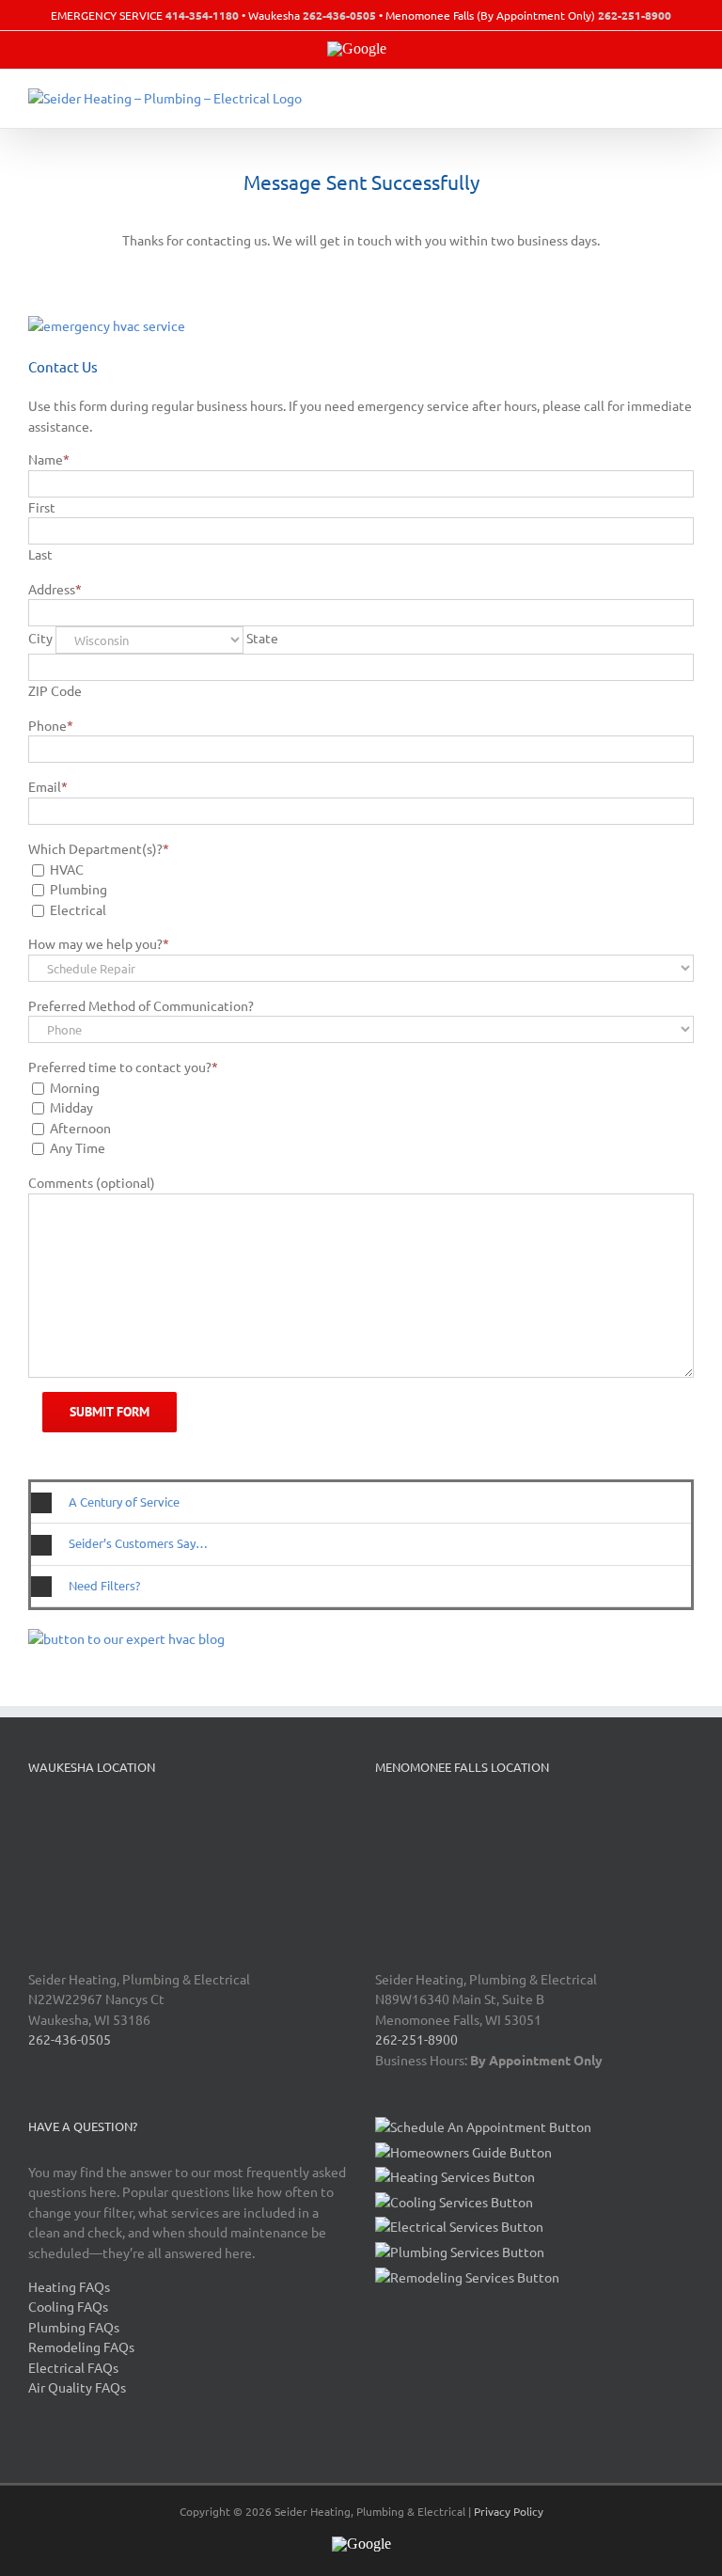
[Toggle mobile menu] (686, 98)
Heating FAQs (69, 2286)
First (42, 507)
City (40, 638)
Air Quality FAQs (77, 2387)
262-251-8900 (635, 15)
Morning (75, 1087)
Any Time (78, 1147)
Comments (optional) (92, 1182)
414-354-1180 (202, 15)
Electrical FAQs (73, 2367)
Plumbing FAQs (74, 2327)
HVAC (67, 869)
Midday (71, 1107)
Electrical (78, 909)
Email (48, 786)
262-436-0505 (339, 15)
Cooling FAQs (68, 2306)
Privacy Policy (509, 2511)
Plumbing (78, 889)
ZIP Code (55, 690)
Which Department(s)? (99, 848)
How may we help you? (99, 943)
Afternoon (80, 1128)
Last (40, 554)
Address (55, 589)
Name (49, 459)
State (262, 638)
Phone (51, 725)
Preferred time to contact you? (123, 1067)
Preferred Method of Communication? (141, 1005)
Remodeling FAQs (81, 2347)
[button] (361, 1503)
